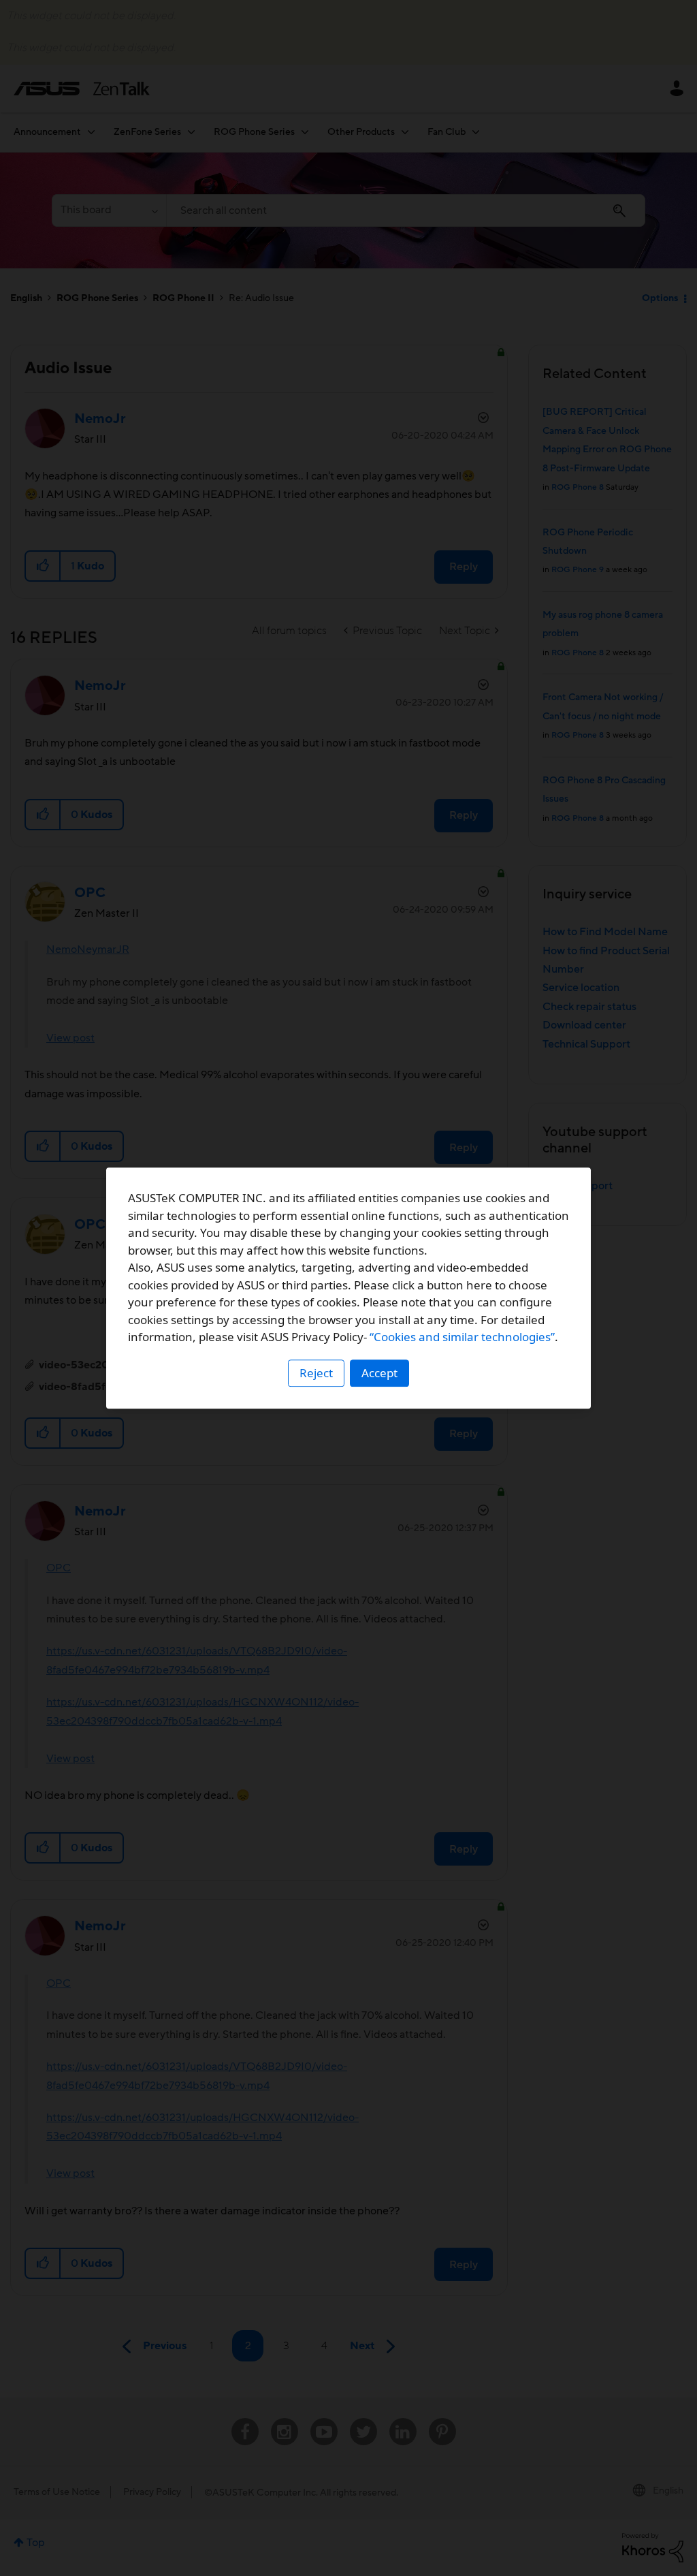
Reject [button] (316, 1373)
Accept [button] (379, 1373)
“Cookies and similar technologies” (462, 1337)
